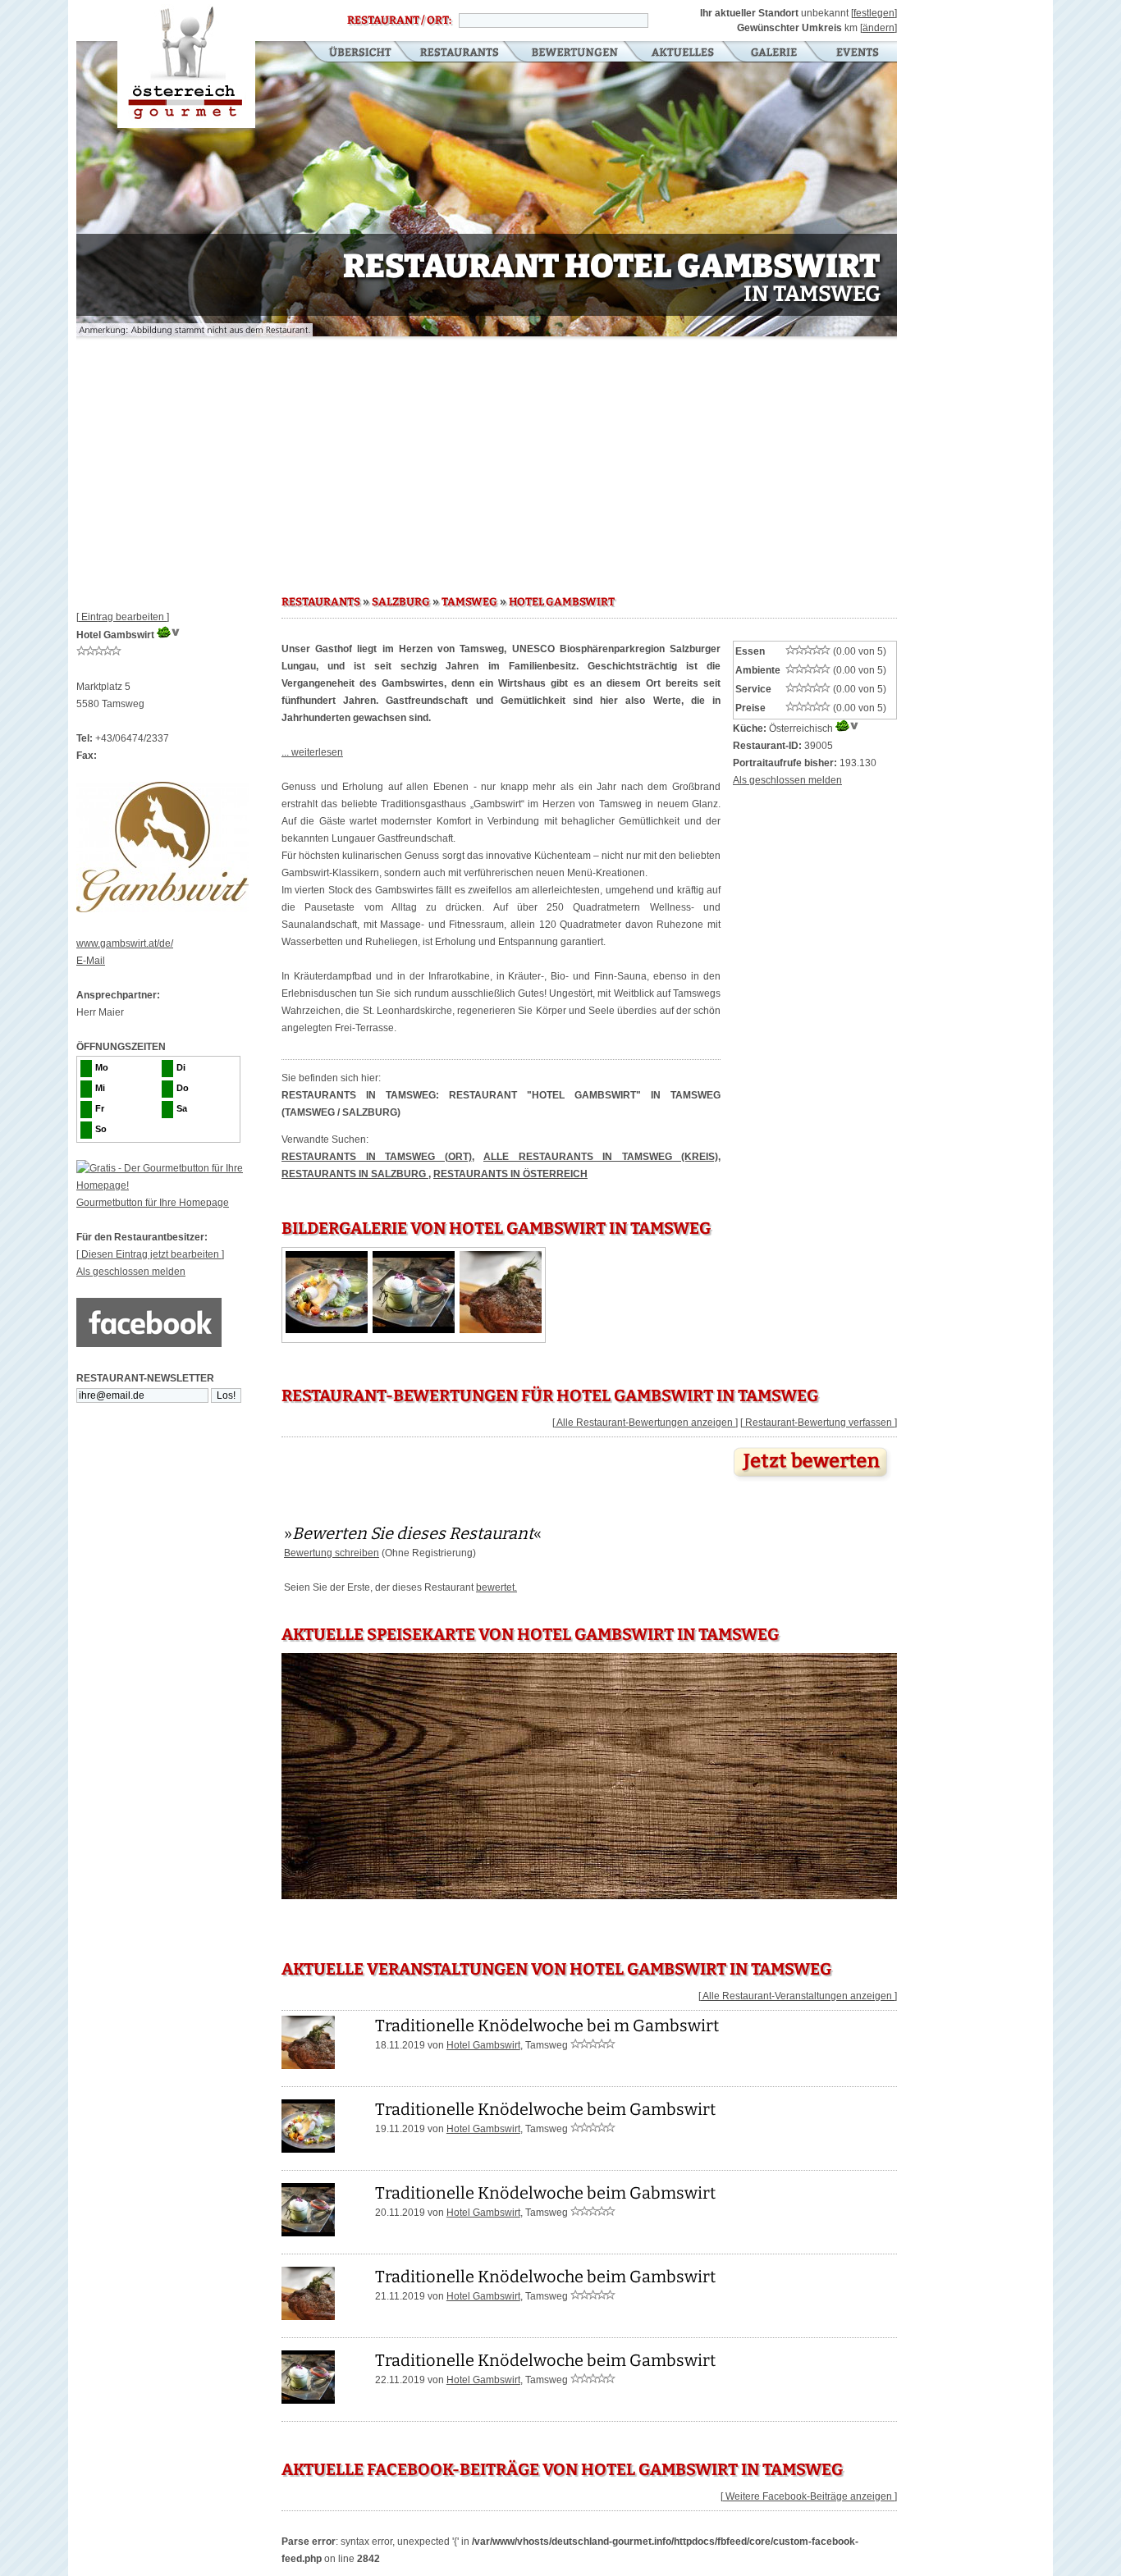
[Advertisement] (487, 459)
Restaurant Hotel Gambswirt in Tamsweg (186, 64)
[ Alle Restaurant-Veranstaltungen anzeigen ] (798, 1996)
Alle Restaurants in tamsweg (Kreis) (601, 1157)
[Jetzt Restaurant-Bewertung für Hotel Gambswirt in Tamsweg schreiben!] (812, 1482)
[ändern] (878, 28)
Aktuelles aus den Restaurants (684, 53)
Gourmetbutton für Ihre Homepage (153, 1203)
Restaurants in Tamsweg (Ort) (377, 1157)
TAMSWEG (469, 602)
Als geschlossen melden (131, 1272)
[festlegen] (874, 13)
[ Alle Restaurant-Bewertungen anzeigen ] (645, 1423)
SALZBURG (401, 602)
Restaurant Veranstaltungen (856, 53)
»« (413, 1533)
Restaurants (459, 53)
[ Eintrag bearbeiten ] (123, 617)
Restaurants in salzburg (355, 1174)
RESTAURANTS (321, 602)
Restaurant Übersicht (350, 53)
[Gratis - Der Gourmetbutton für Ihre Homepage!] (179, 1185)
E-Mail (91, 961)
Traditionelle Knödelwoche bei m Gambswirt (547, 2026)
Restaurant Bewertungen (576, 53)
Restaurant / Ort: (399, 21)
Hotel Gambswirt (483, 2045)
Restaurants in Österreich (510, 1174)
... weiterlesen (312, 752)
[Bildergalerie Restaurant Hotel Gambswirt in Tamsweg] (327, 1330)
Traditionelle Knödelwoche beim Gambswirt (545, 2109)
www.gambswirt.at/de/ (125, 943)
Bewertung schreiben (332, 1553)
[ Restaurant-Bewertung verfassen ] (819, 1423)
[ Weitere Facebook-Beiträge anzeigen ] (809, 2496)
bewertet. (496, 1587)
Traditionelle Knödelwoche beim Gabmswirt (545, 2193)
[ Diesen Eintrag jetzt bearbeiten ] (150, 1254)
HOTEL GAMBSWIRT (562, 602)
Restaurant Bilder (774, 53)
